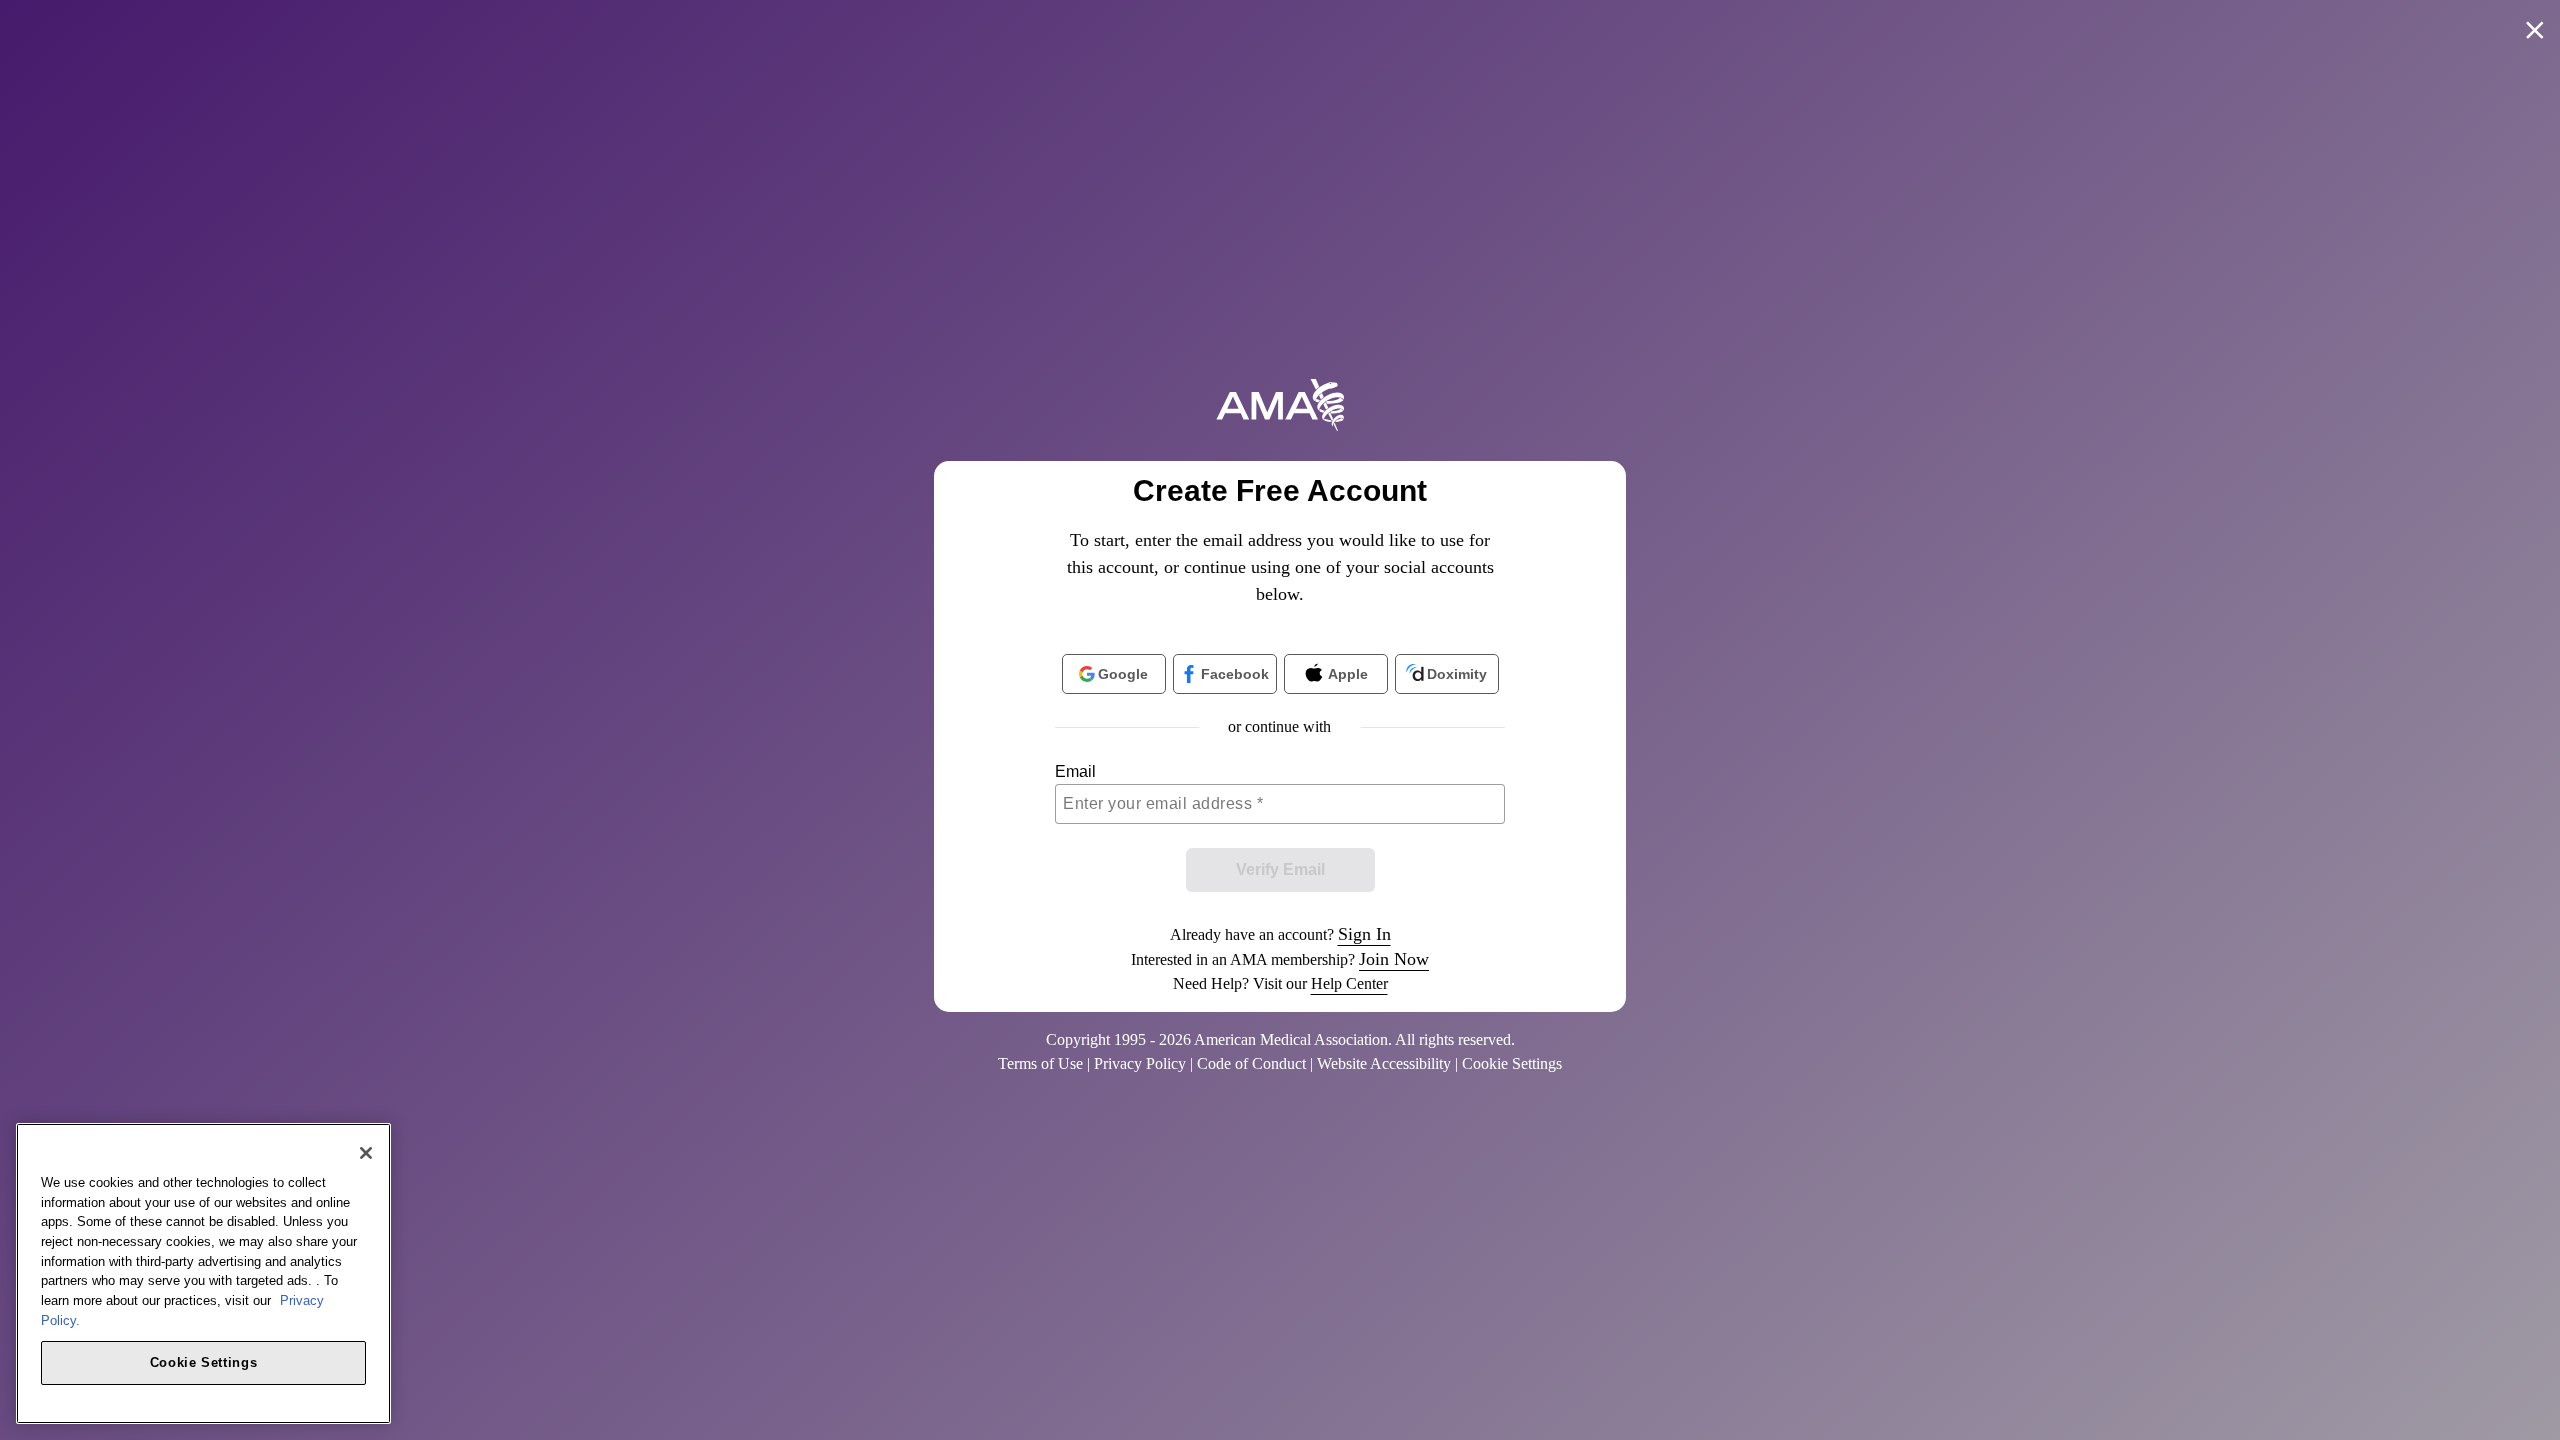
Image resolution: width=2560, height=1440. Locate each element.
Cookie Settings (204, 1361)
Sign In (1364, 934)
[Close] (366, 1153)
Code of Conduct (1251, 1063)
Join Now (1394, 959)
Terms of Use (1040, 1063)
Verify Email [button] (1280, 869)
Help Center (1349, 983)
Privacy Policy (1140, 1063)
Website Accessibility (1384, 1063)
